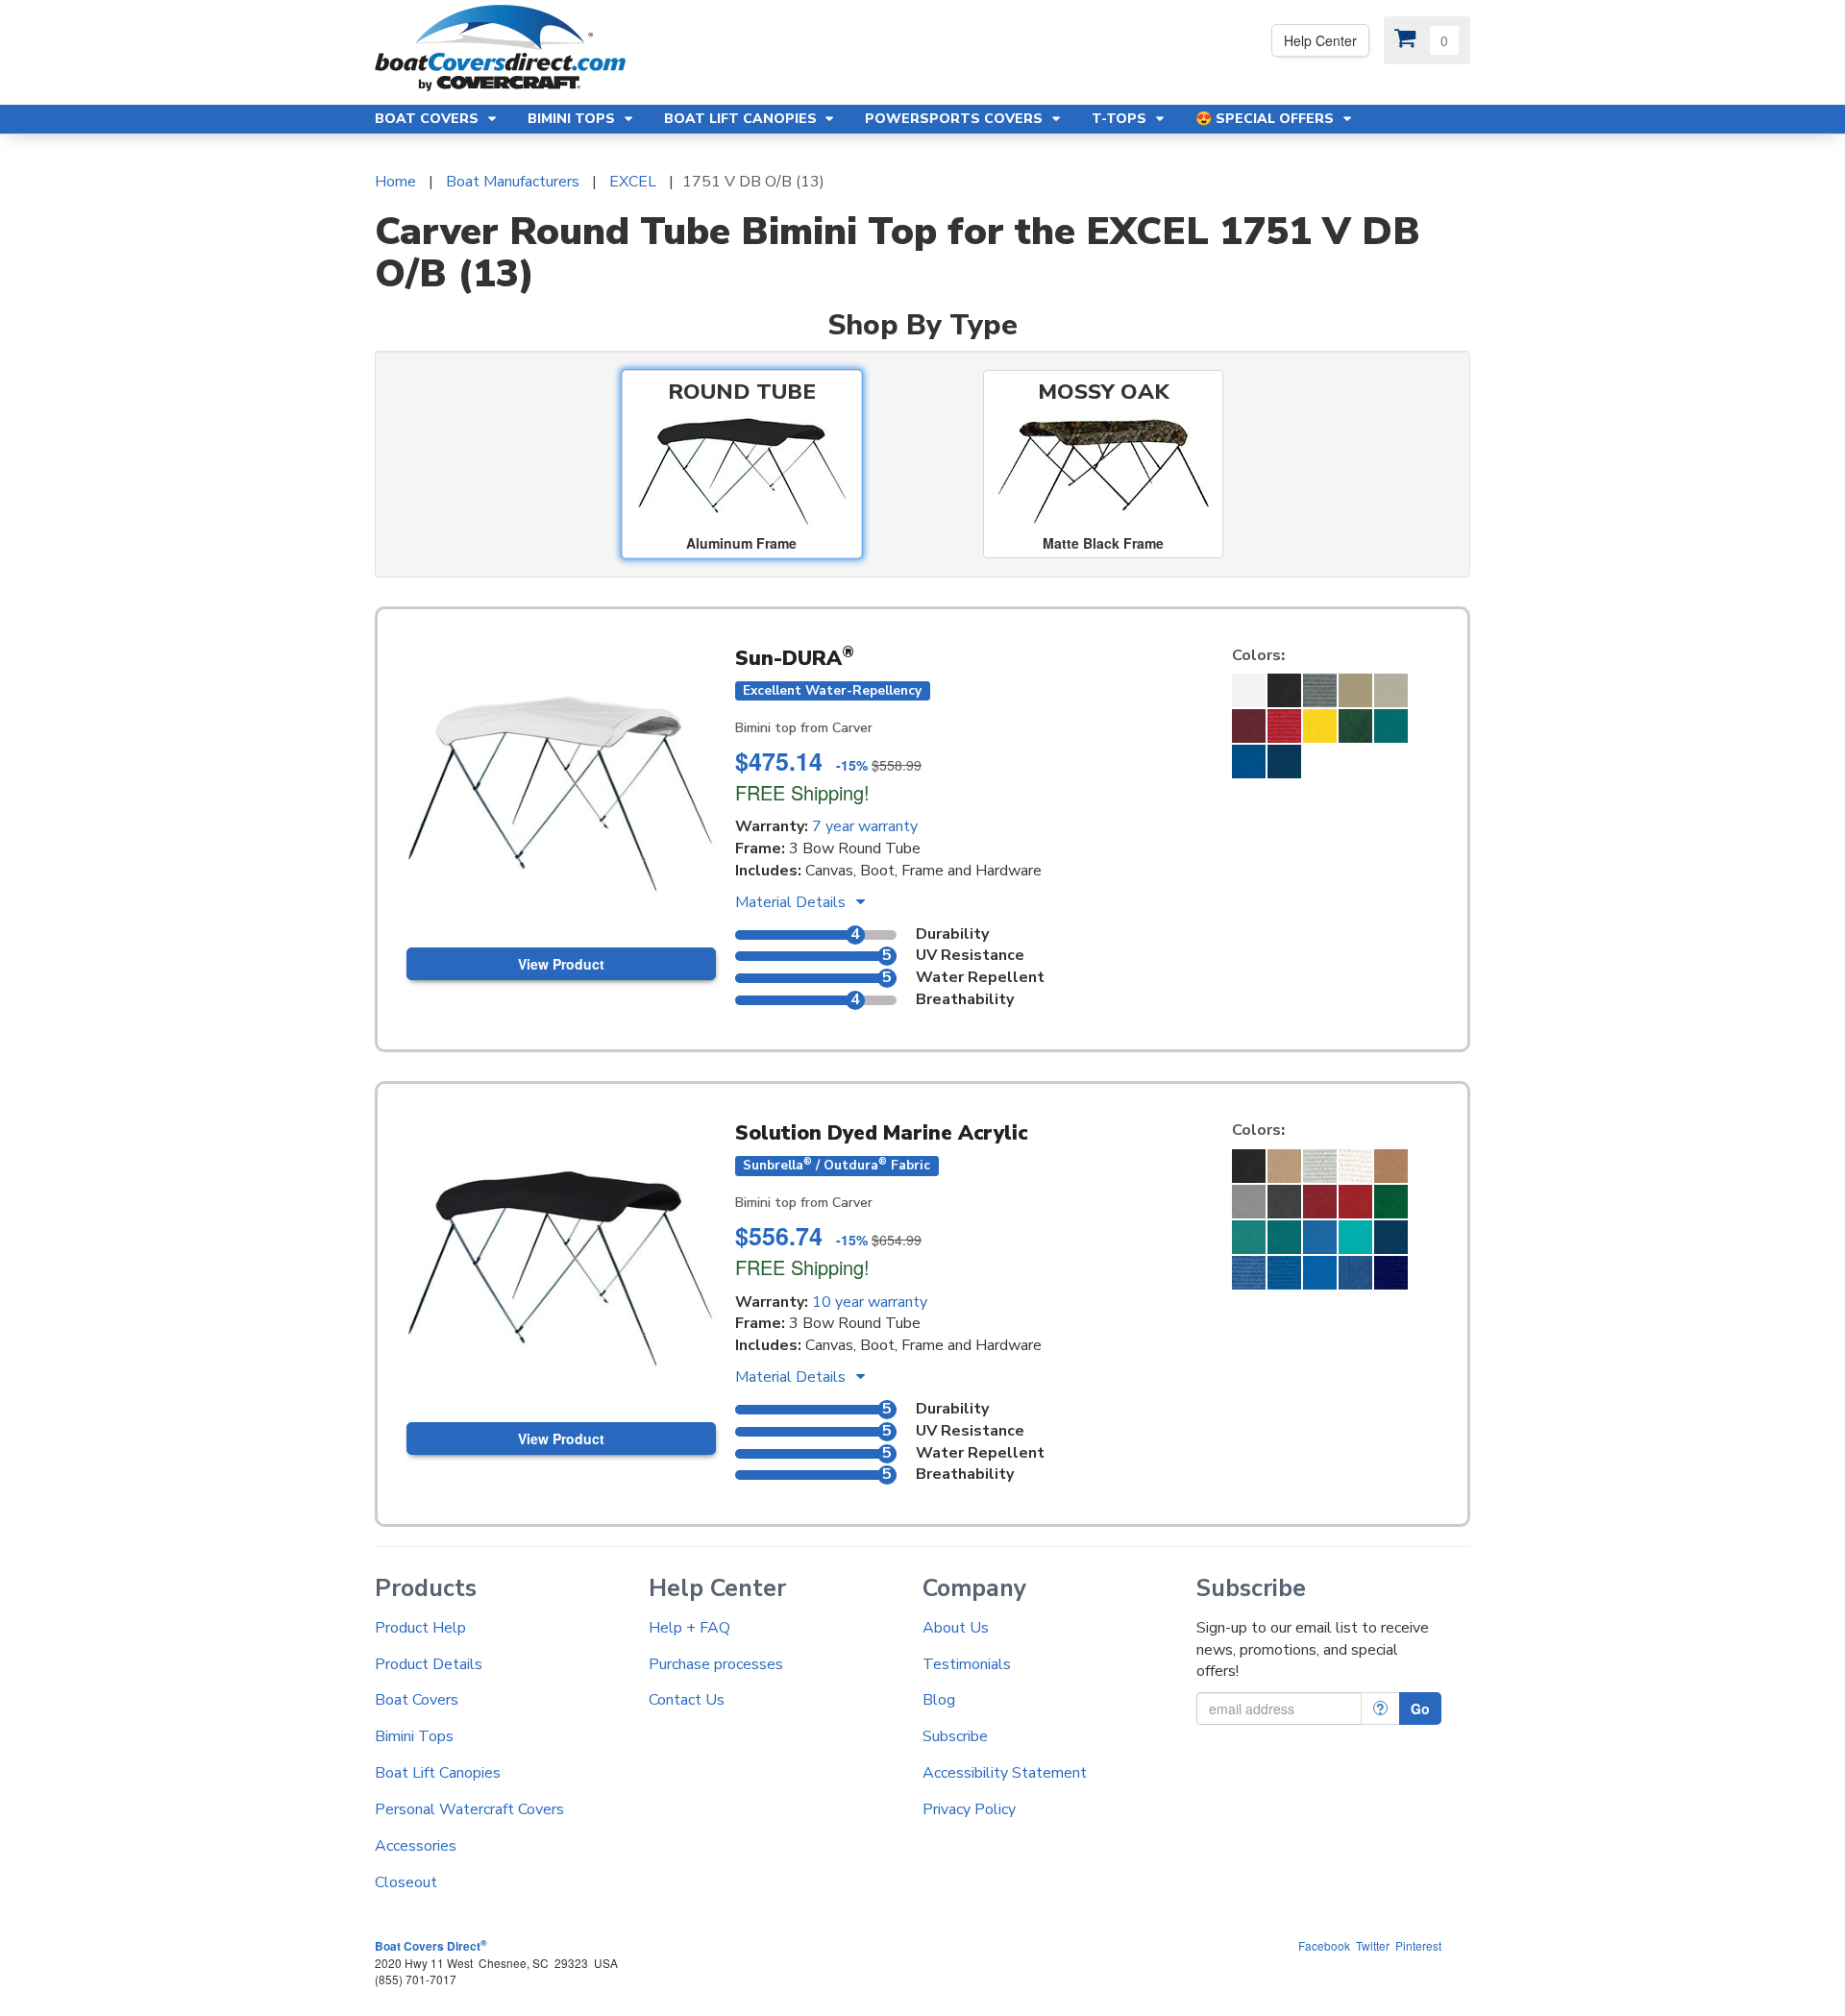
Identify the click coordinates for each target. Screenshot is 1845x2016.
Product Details (429, 1664)
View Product (561, 964)
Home (395, 182)
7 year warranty (865, 826)
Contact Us (687, 1700)
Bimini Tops (414, 1736)
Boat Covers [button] (429, 119)
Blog (939, 1700)
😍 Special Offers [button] (1267, 119)
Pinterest (1418, 1945)
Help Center (1320, 40)
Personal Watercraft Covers (469, 1809)
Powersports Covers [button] (956, 119)
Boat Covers (417, 1700)
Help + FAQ (689, 1628)
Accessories (416, 1846)
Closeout (406, 1882)
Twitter (1373, 1945)
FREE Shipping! (802, 792)
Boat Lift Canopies (438, 1773)
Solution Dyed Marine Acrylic (881, 1133)
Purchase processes (716, 1664)
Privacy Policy (969, 1809)
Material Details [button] (792, 902)
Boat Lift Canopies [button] (742, 119)
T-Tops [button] (1121, 119)
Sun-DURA (795, 658)
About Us (956, 1628)
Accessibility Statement (1005, 1773)
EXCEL (633, 182)
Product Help (420, 1628)
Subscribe (955, 1736)
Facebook (1324, 1945)
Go (1420, 1709)
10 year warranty (870, 1302)
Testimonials (967, 1664)
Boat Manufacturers (513, 182)
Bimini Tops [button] (573, 119)
